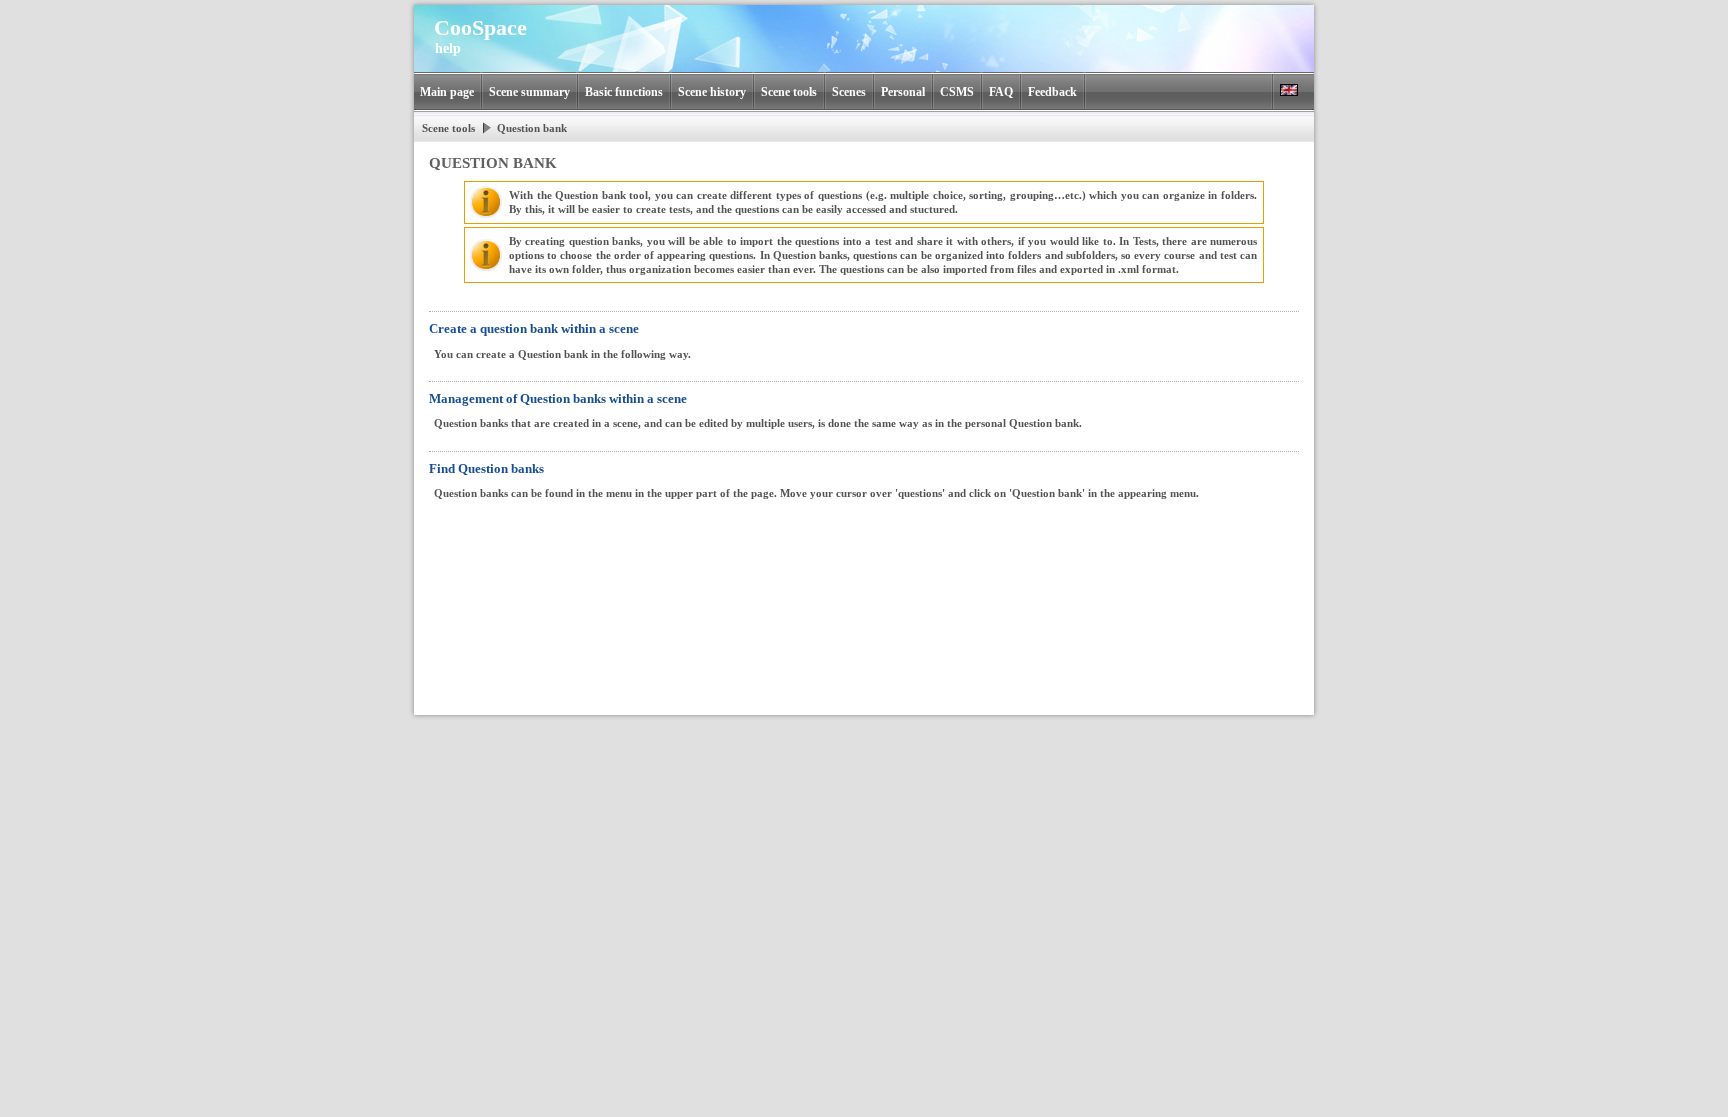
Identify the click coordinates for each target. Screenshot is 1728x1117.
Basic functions (624, 92)
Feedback (1052, 92)
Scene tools (789, 92)
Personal (903, 92)
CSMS (957, 92)
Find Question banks (486, 468)
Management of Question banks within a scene (558, 398)
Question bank (532, 128)
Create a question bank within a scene (534, 328)
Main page (447, 92)
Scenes (849, 92)
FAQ (1001, 92)
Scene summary (529, 92)
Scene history (712, 92)
